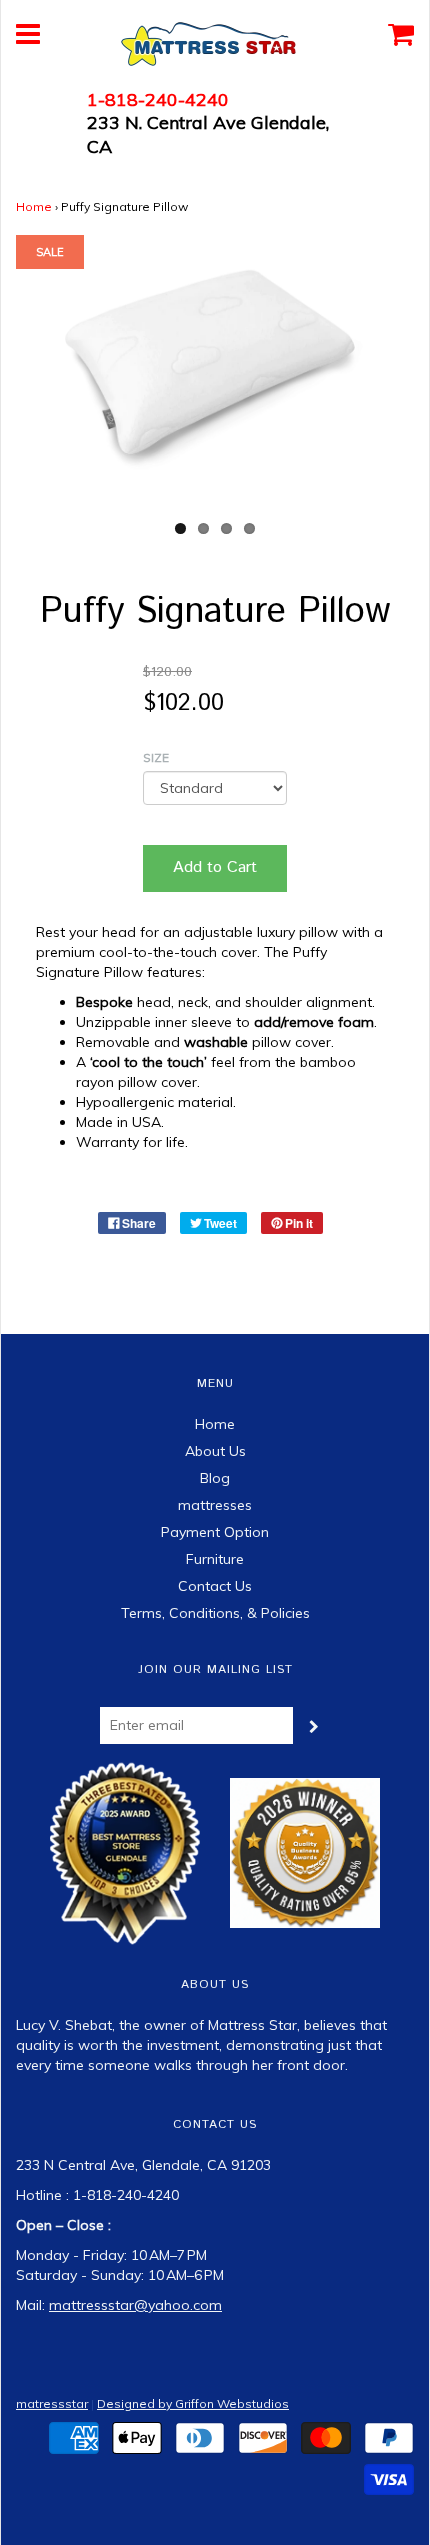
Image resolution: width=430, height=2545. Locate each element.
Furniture (215, 1559)
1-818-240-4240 (158, 99)
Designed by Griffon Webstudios (193, 2403)
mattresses (215, 1505)
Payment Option (215, 1532)
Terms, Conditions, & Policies (215, 1613)
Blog (215, 1478)
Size (156, 757)
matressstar (52, 2403)
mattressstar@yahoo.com (135, 2305)
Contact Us (215, 1586)
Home (34, 206)
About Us (215, 1451)
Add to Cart (215, 867)
